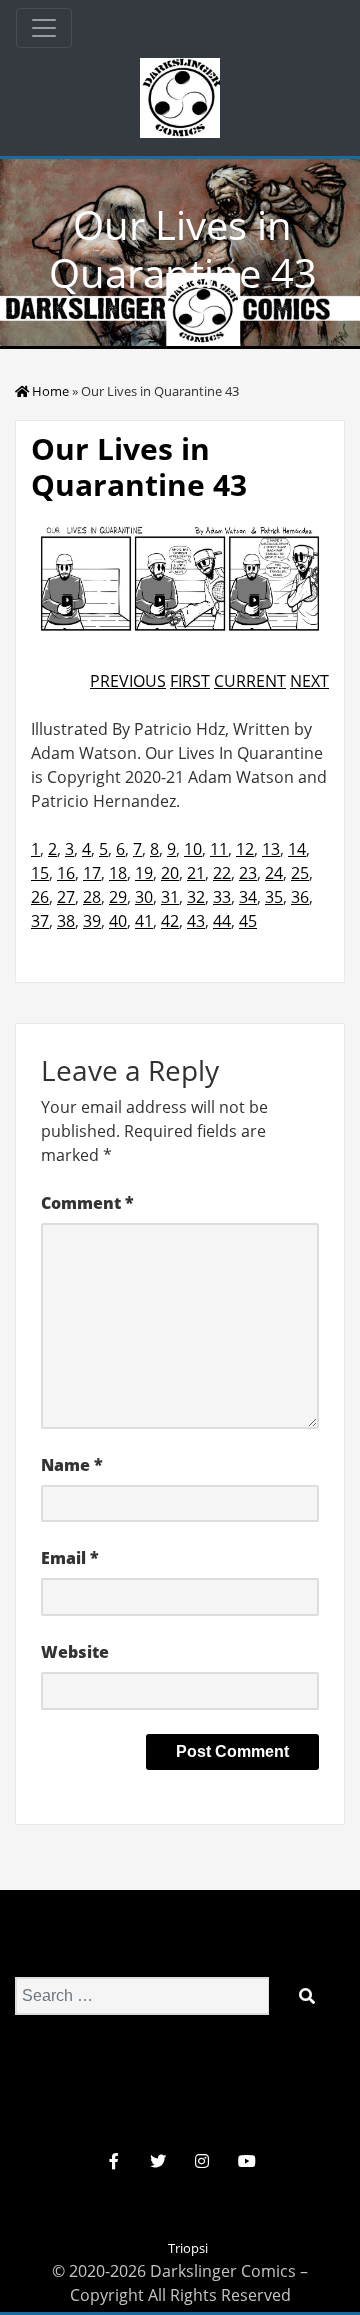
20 (170, 873)
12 (245, 849)
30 (144, 897)
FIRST (190, 681)
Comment (87, 1203)
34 (248, 897)
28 (92, 897)
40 (118, 921)
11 (219, 849)
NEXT (309, 681)
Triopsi (188, 2248)
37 (40, 921)
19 (144, 873)
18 (118, 873)
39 (92, 921)
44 (222, 921)
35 (274, 897)
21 (196, 873)
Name (72, 1465)
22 (222, 873)
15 (40, 873)
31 (170, 897)
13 (271, 849)
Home (50, 391)
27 (66, 897)
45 (248, 921)
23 (248, 873)
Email (70, 1558)
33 (222, 897)
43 (196, 921)
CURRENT (250, 681)
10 (193, 849)
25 (300, 873)
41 (144, 921)
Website (75, 1652)
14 (297, 849)
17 (92, 873)
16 (66, 873)
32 (196, 897)
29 (118, 897)
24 (274, 873)
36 (300, 897)
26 (40, 897)
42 (170, 921)
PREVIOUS (128, 681)
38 (66, 921)
